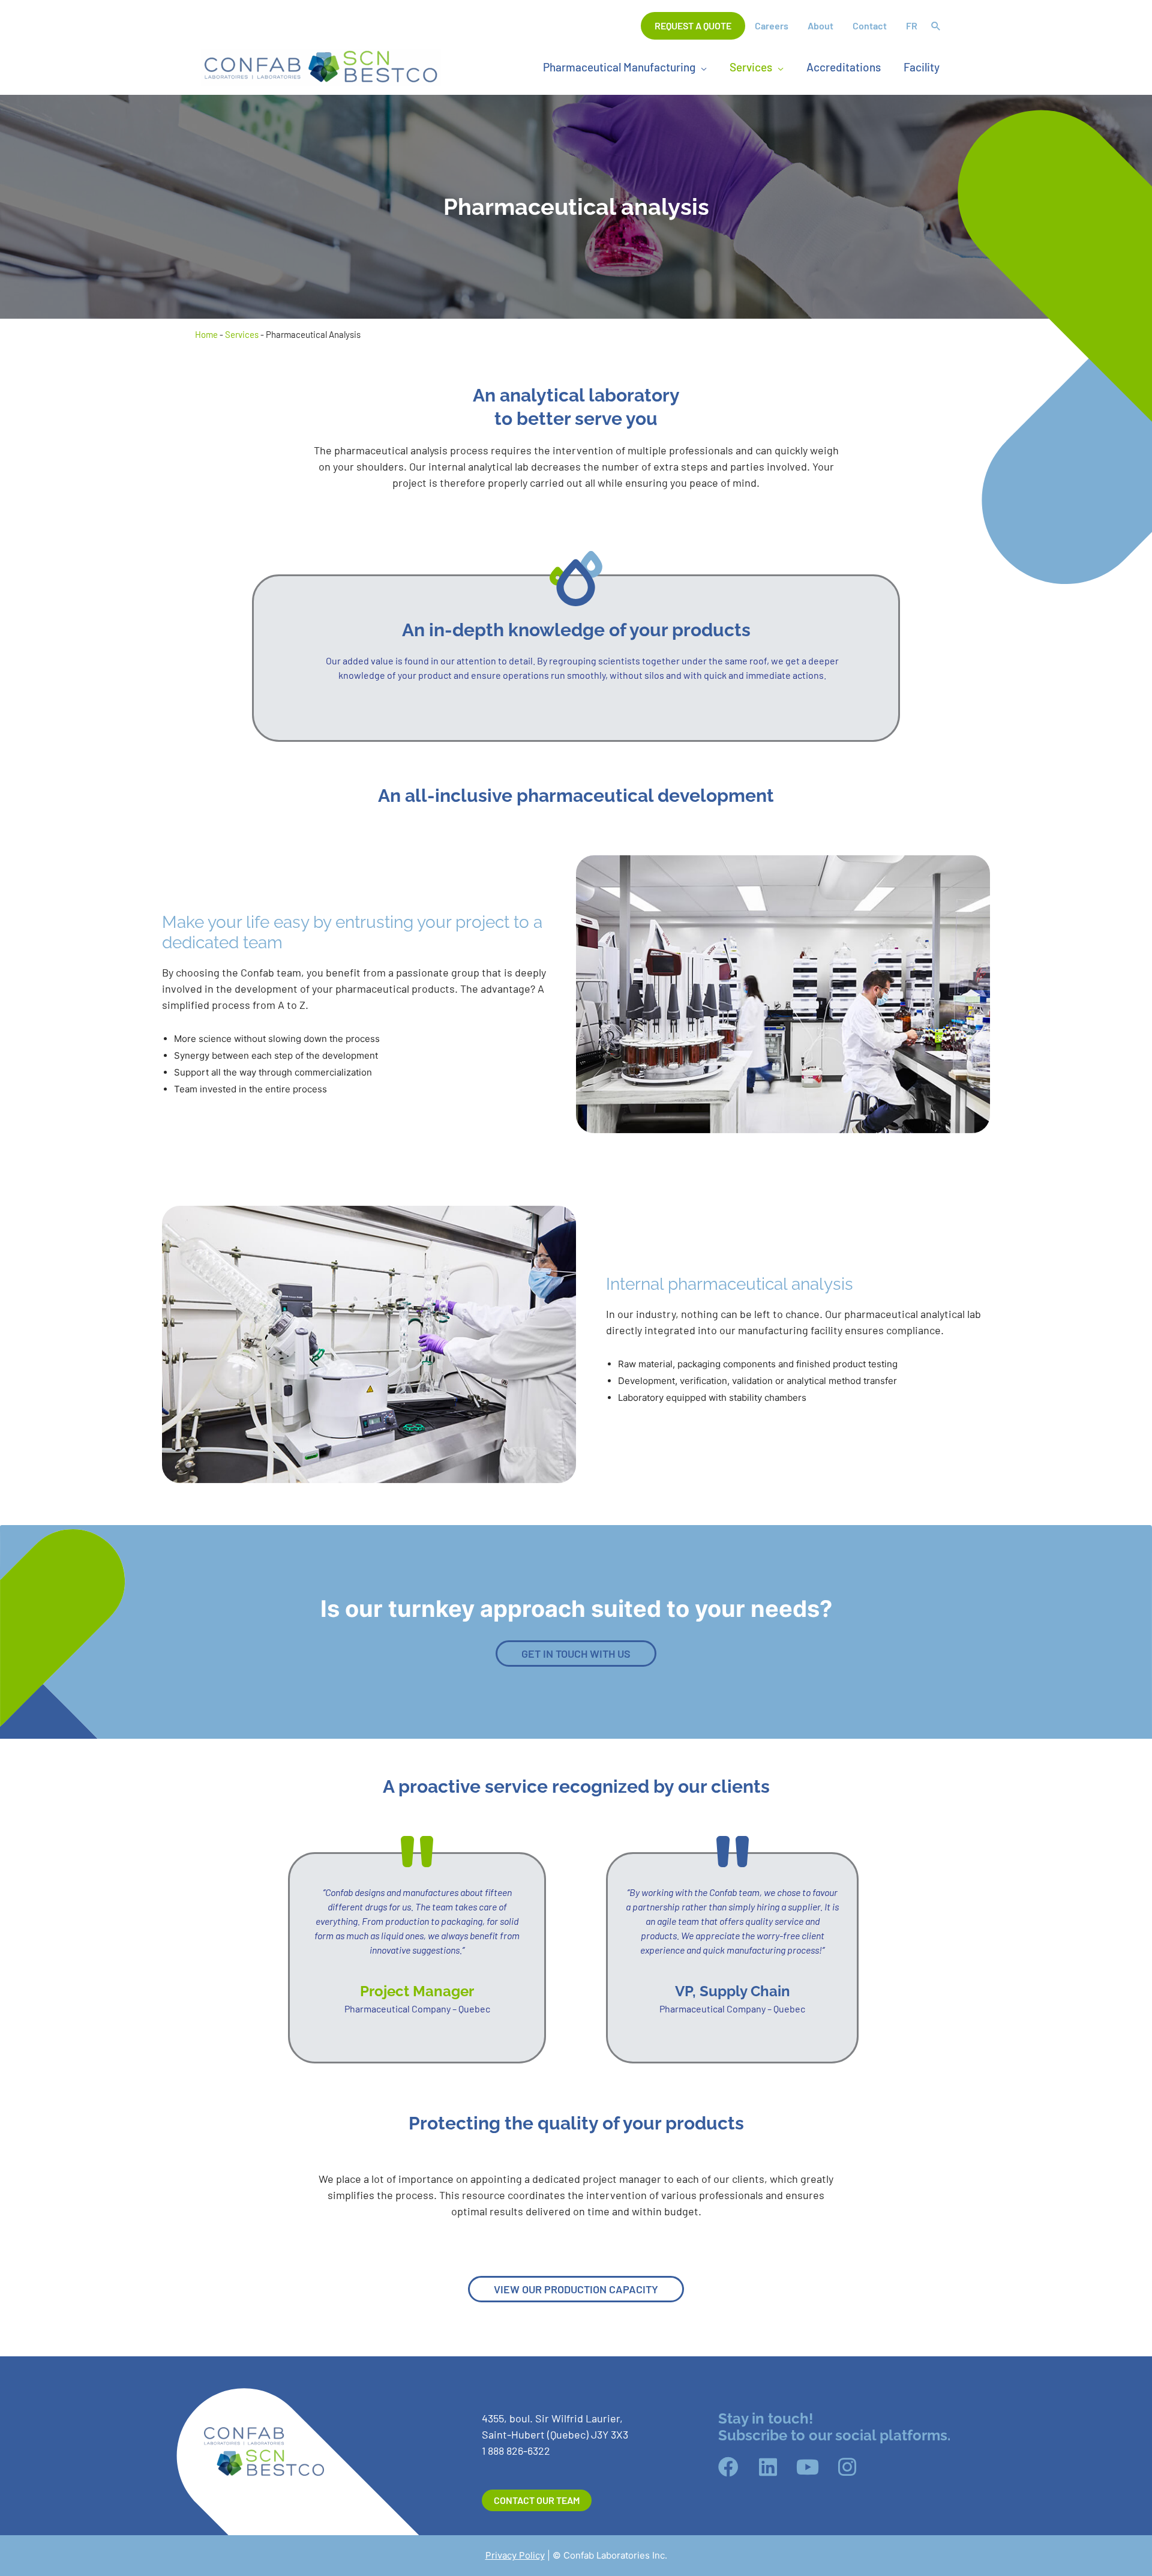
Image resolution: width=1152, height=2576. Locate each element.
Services (242, 334)
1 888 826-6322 (516, 2451)
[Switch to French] (912, 26)
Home (206, 334)
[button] (936, 27)
